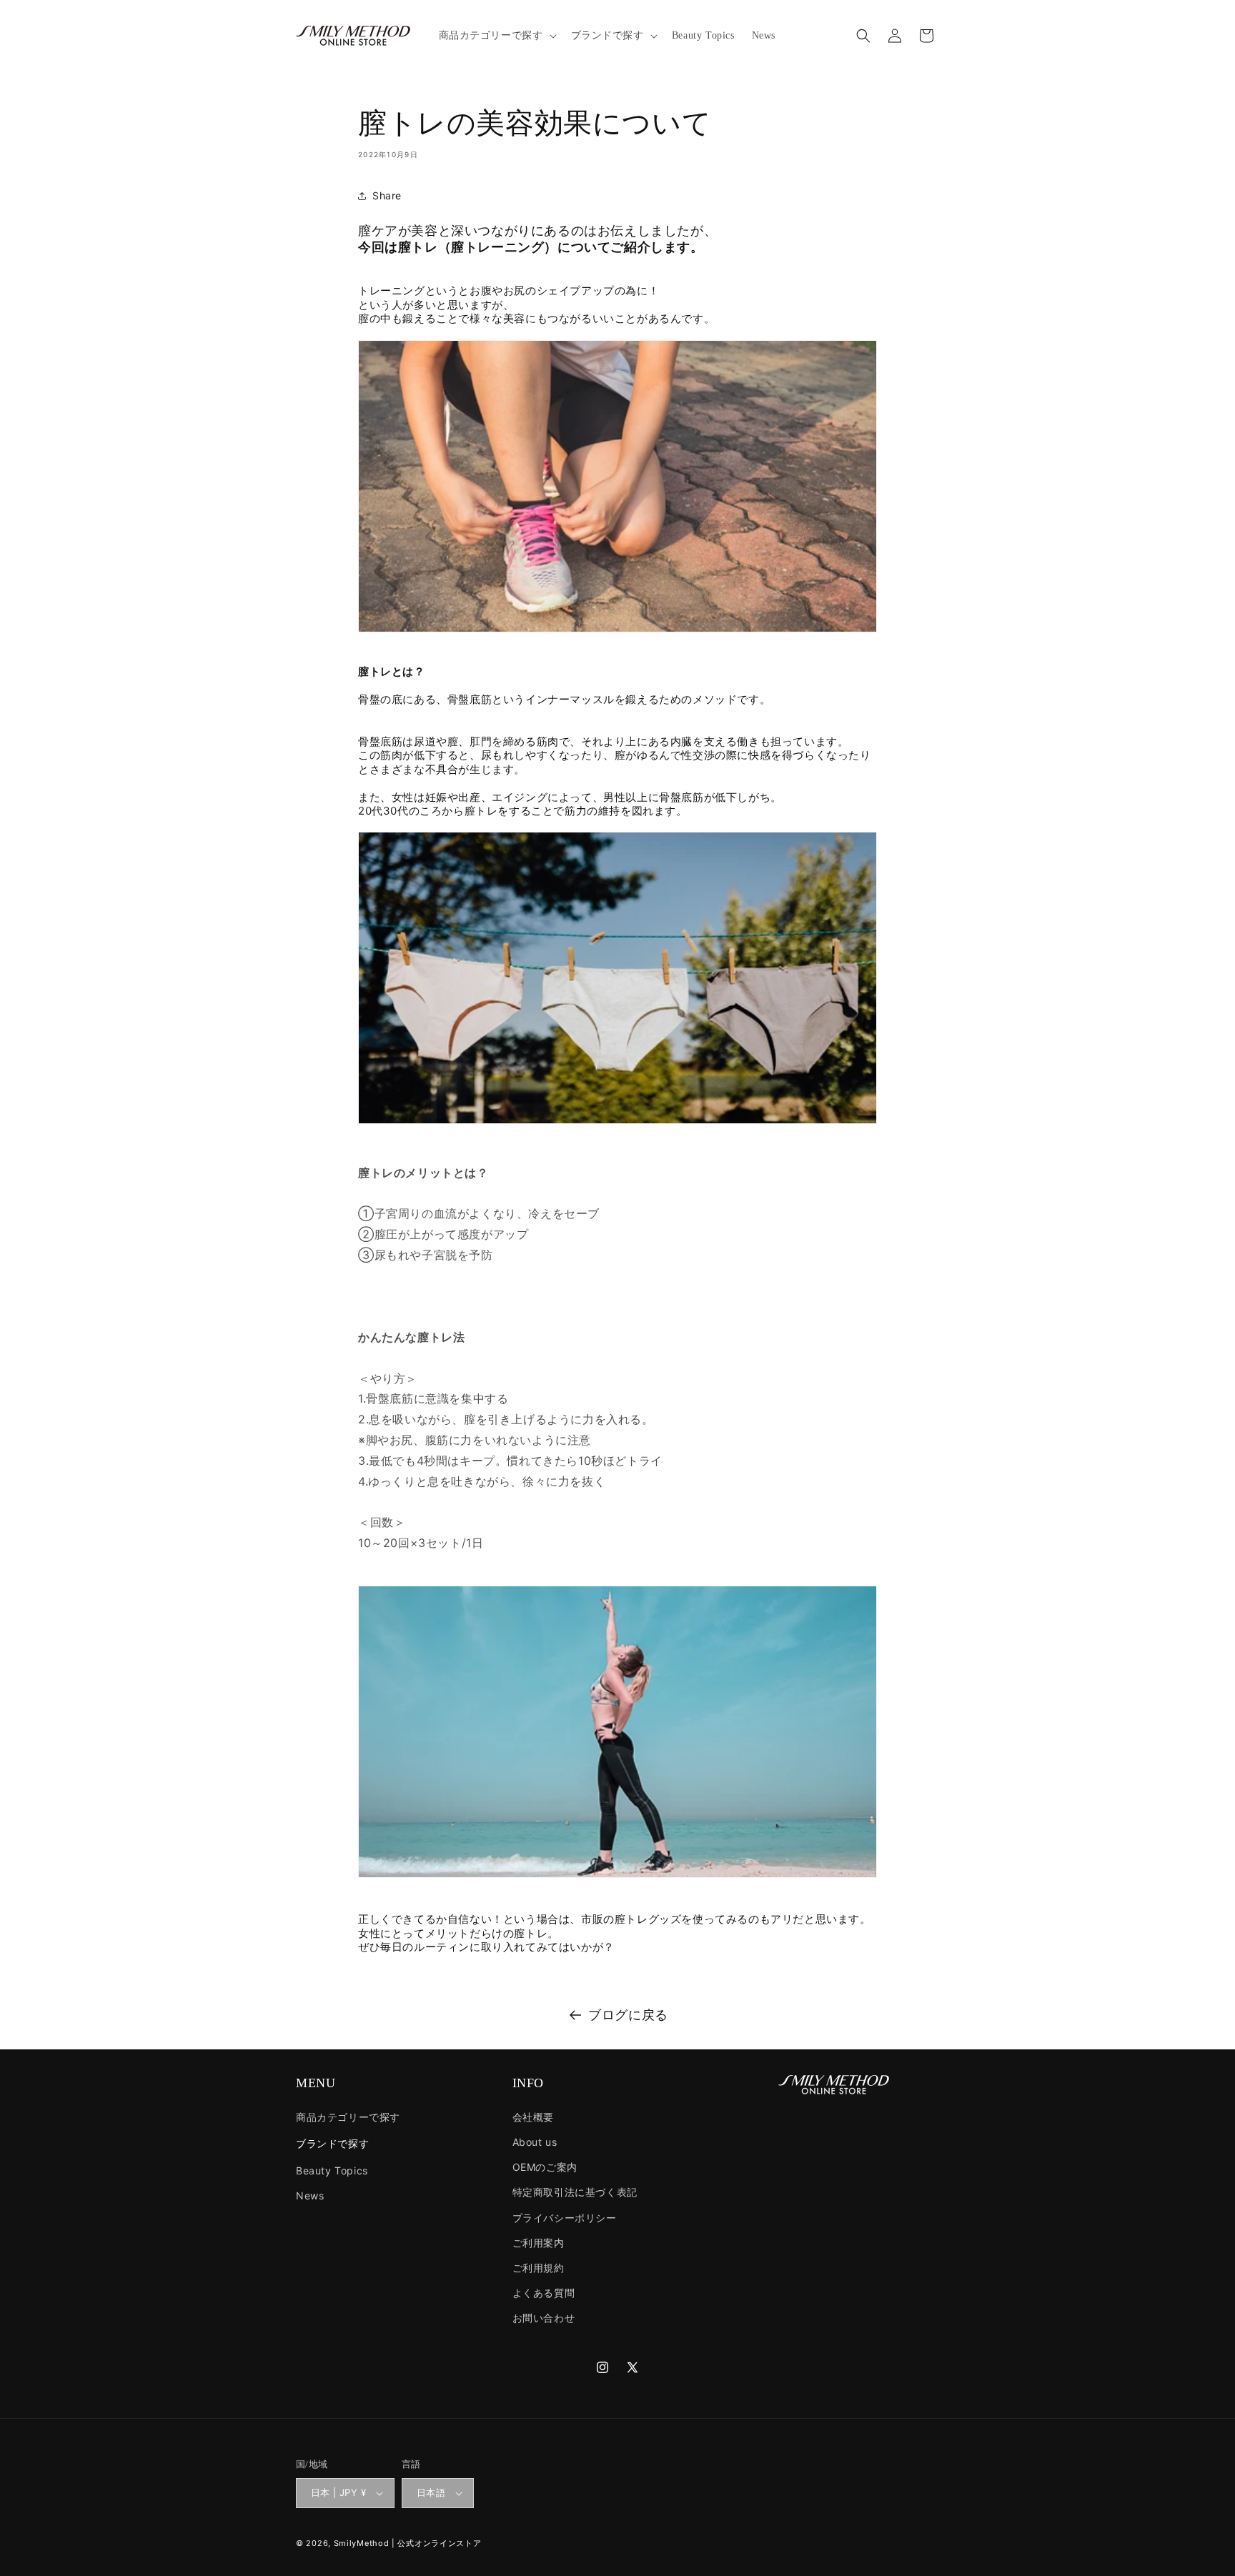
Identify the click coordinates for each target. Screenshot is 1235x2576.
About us (535, 2142)
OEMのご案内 (545, 2167)
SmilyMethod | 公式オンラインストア (408, 2543)
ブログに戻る (628, 2015)
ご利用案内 (539, 2243)
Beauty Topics (332, 2170)
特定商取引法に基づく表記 (575, 2192)
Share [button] (387, 195)
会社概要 (533, 2117)
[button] (496, 36)
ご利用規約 (539, 2268)
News (310, 2195)
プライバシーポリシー (565, 2218)
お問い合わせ (544, 2318)
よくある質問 (544, 2293)
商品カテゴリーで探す (348, 2117)
